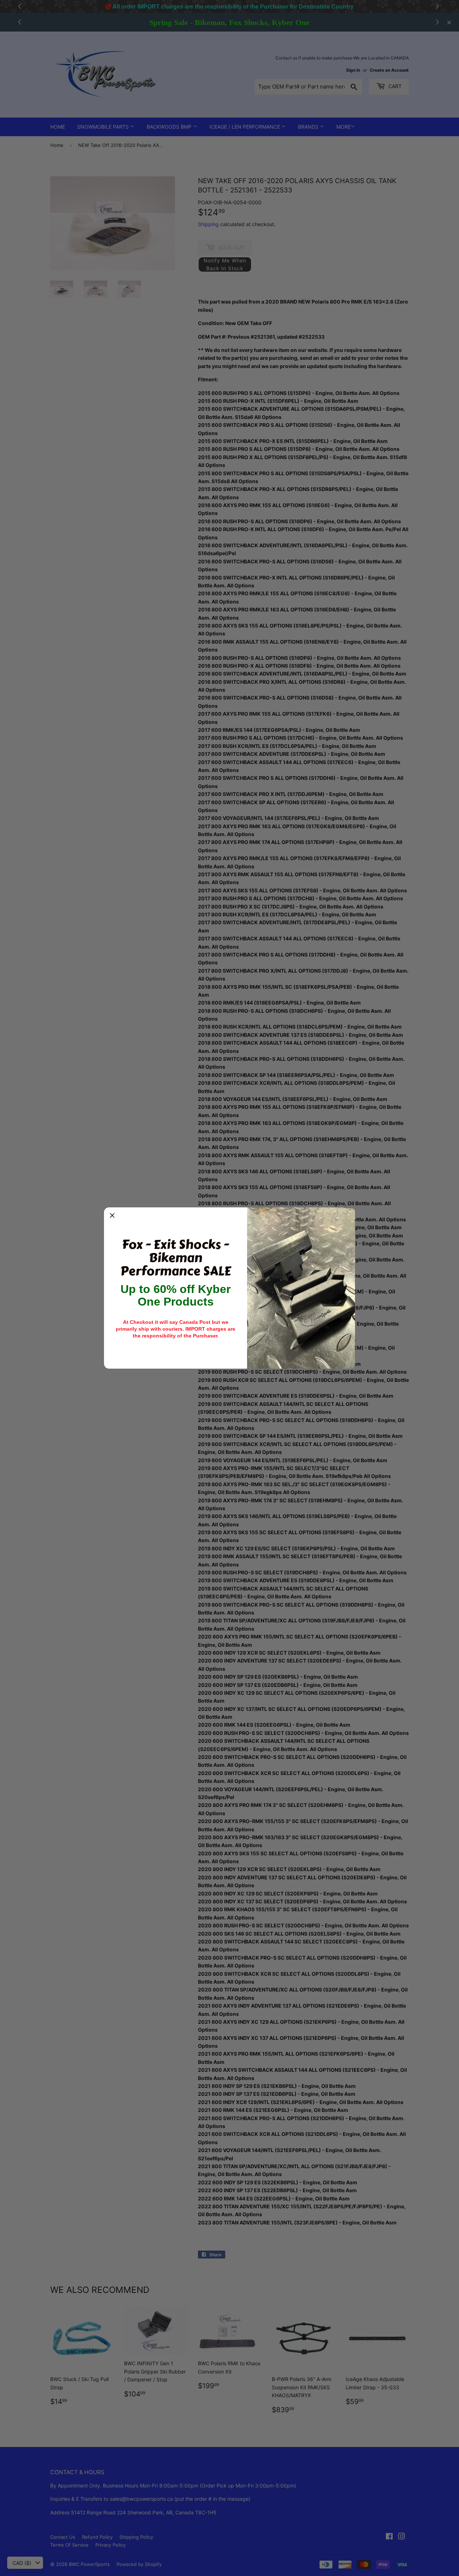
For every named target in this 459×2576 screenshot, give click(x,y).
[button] (112, 1216)
